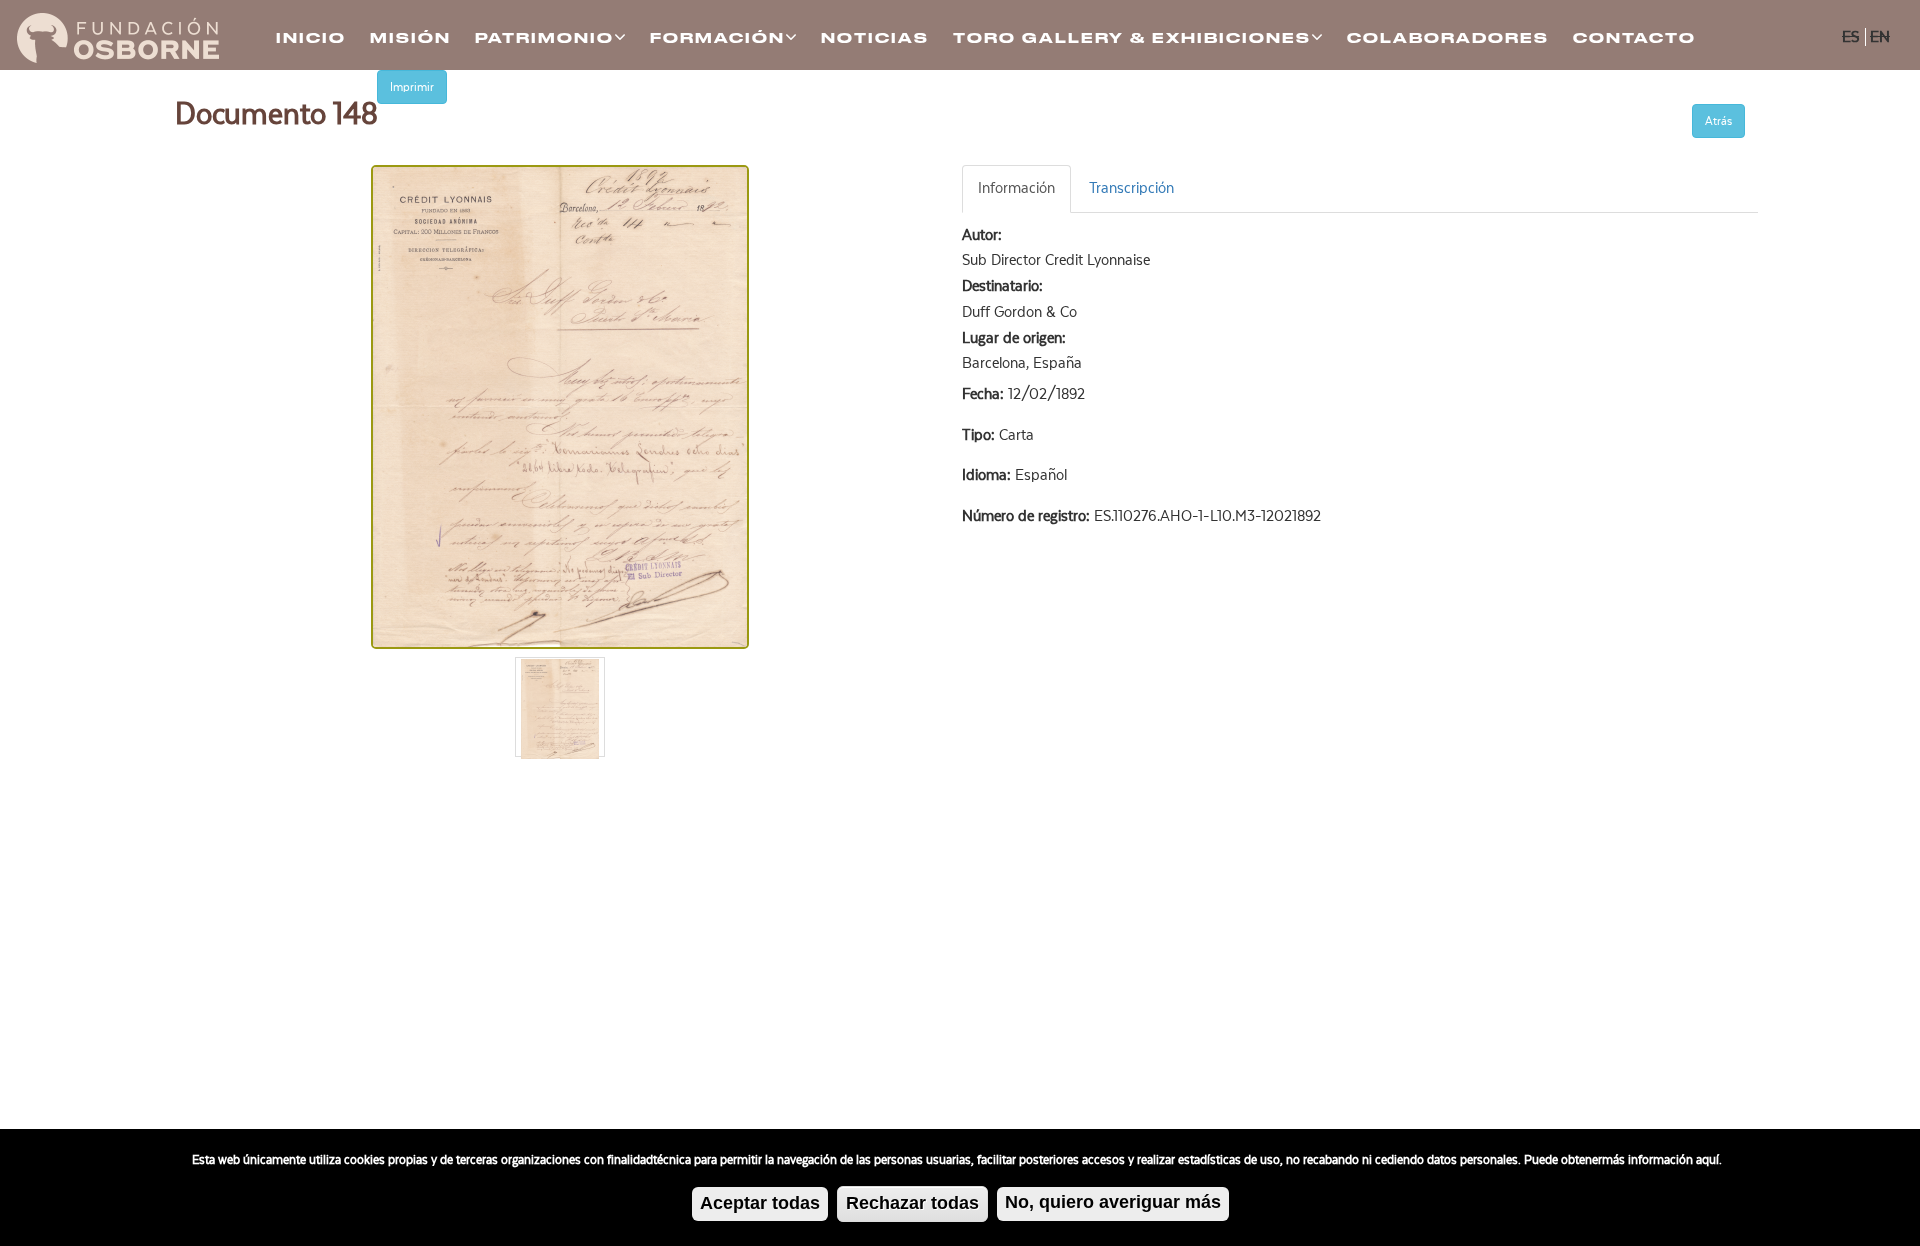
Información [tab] (1016, 188)
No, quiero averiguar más (1113, 1203)
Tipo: (980, 435)
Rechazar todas (912, 1203)
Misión (410, 38)
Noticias (875, 38)
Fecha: (985, 394)
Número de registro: (1028, 516)
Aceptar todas (760, 1203)
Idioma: (988, 475)
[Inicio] (118, 37)
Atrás (1718, 121)
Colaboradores (1448, 38)
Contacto (1634, 38)
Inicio (311, 38)
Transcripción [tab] (1131, 188)
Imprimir (412, 87)
